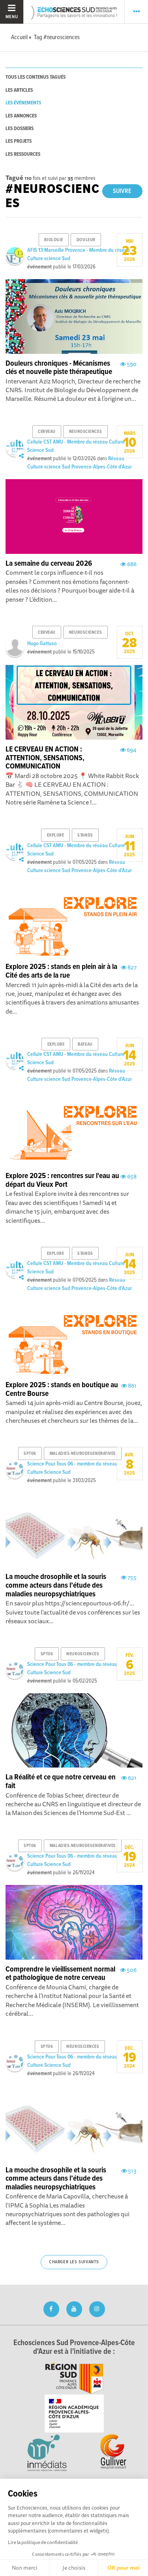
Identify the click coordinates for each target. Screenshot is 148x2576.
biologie (53, 240)
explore (56, 835)
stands (85, 835)
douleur (86, 240)
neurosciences (85, 432)
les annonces (21, 116)
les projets (19, 141)
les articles (19, 90)
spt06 (30, 1454)
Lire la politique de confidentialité (43, 2542)
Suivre (122, 191)
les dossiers (20, 129)
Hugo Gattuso (42, 644)
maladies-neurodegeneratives (83, 1454)
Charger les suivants (74, 2262)
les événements (23, 103)
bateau (85, 1044)
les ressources (23, 154)
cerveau (47, 432)
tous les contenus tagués (36, 77)
